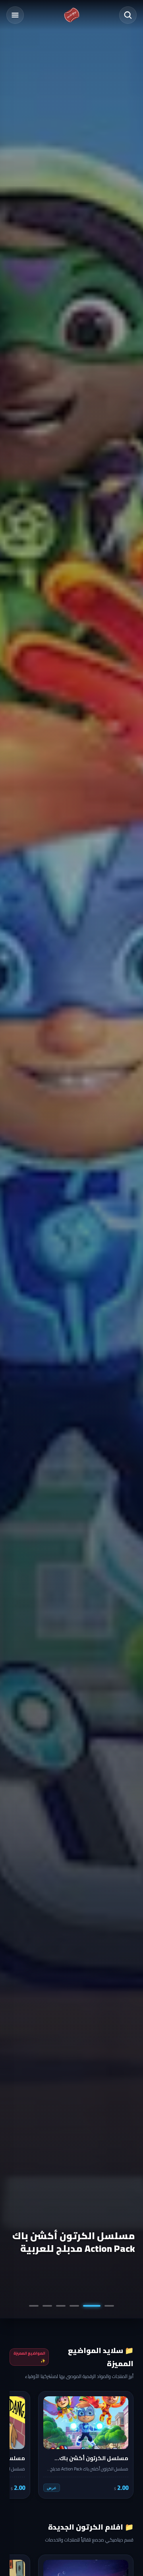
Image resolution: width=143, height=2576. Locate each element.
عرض (52, 2488)
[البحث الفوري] (128, 15)
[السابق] (122, 2445)
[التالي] (21, 2445)
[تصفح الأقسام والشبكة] (15, 15)
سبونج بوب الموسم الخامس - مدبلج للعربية (82, 2242)
